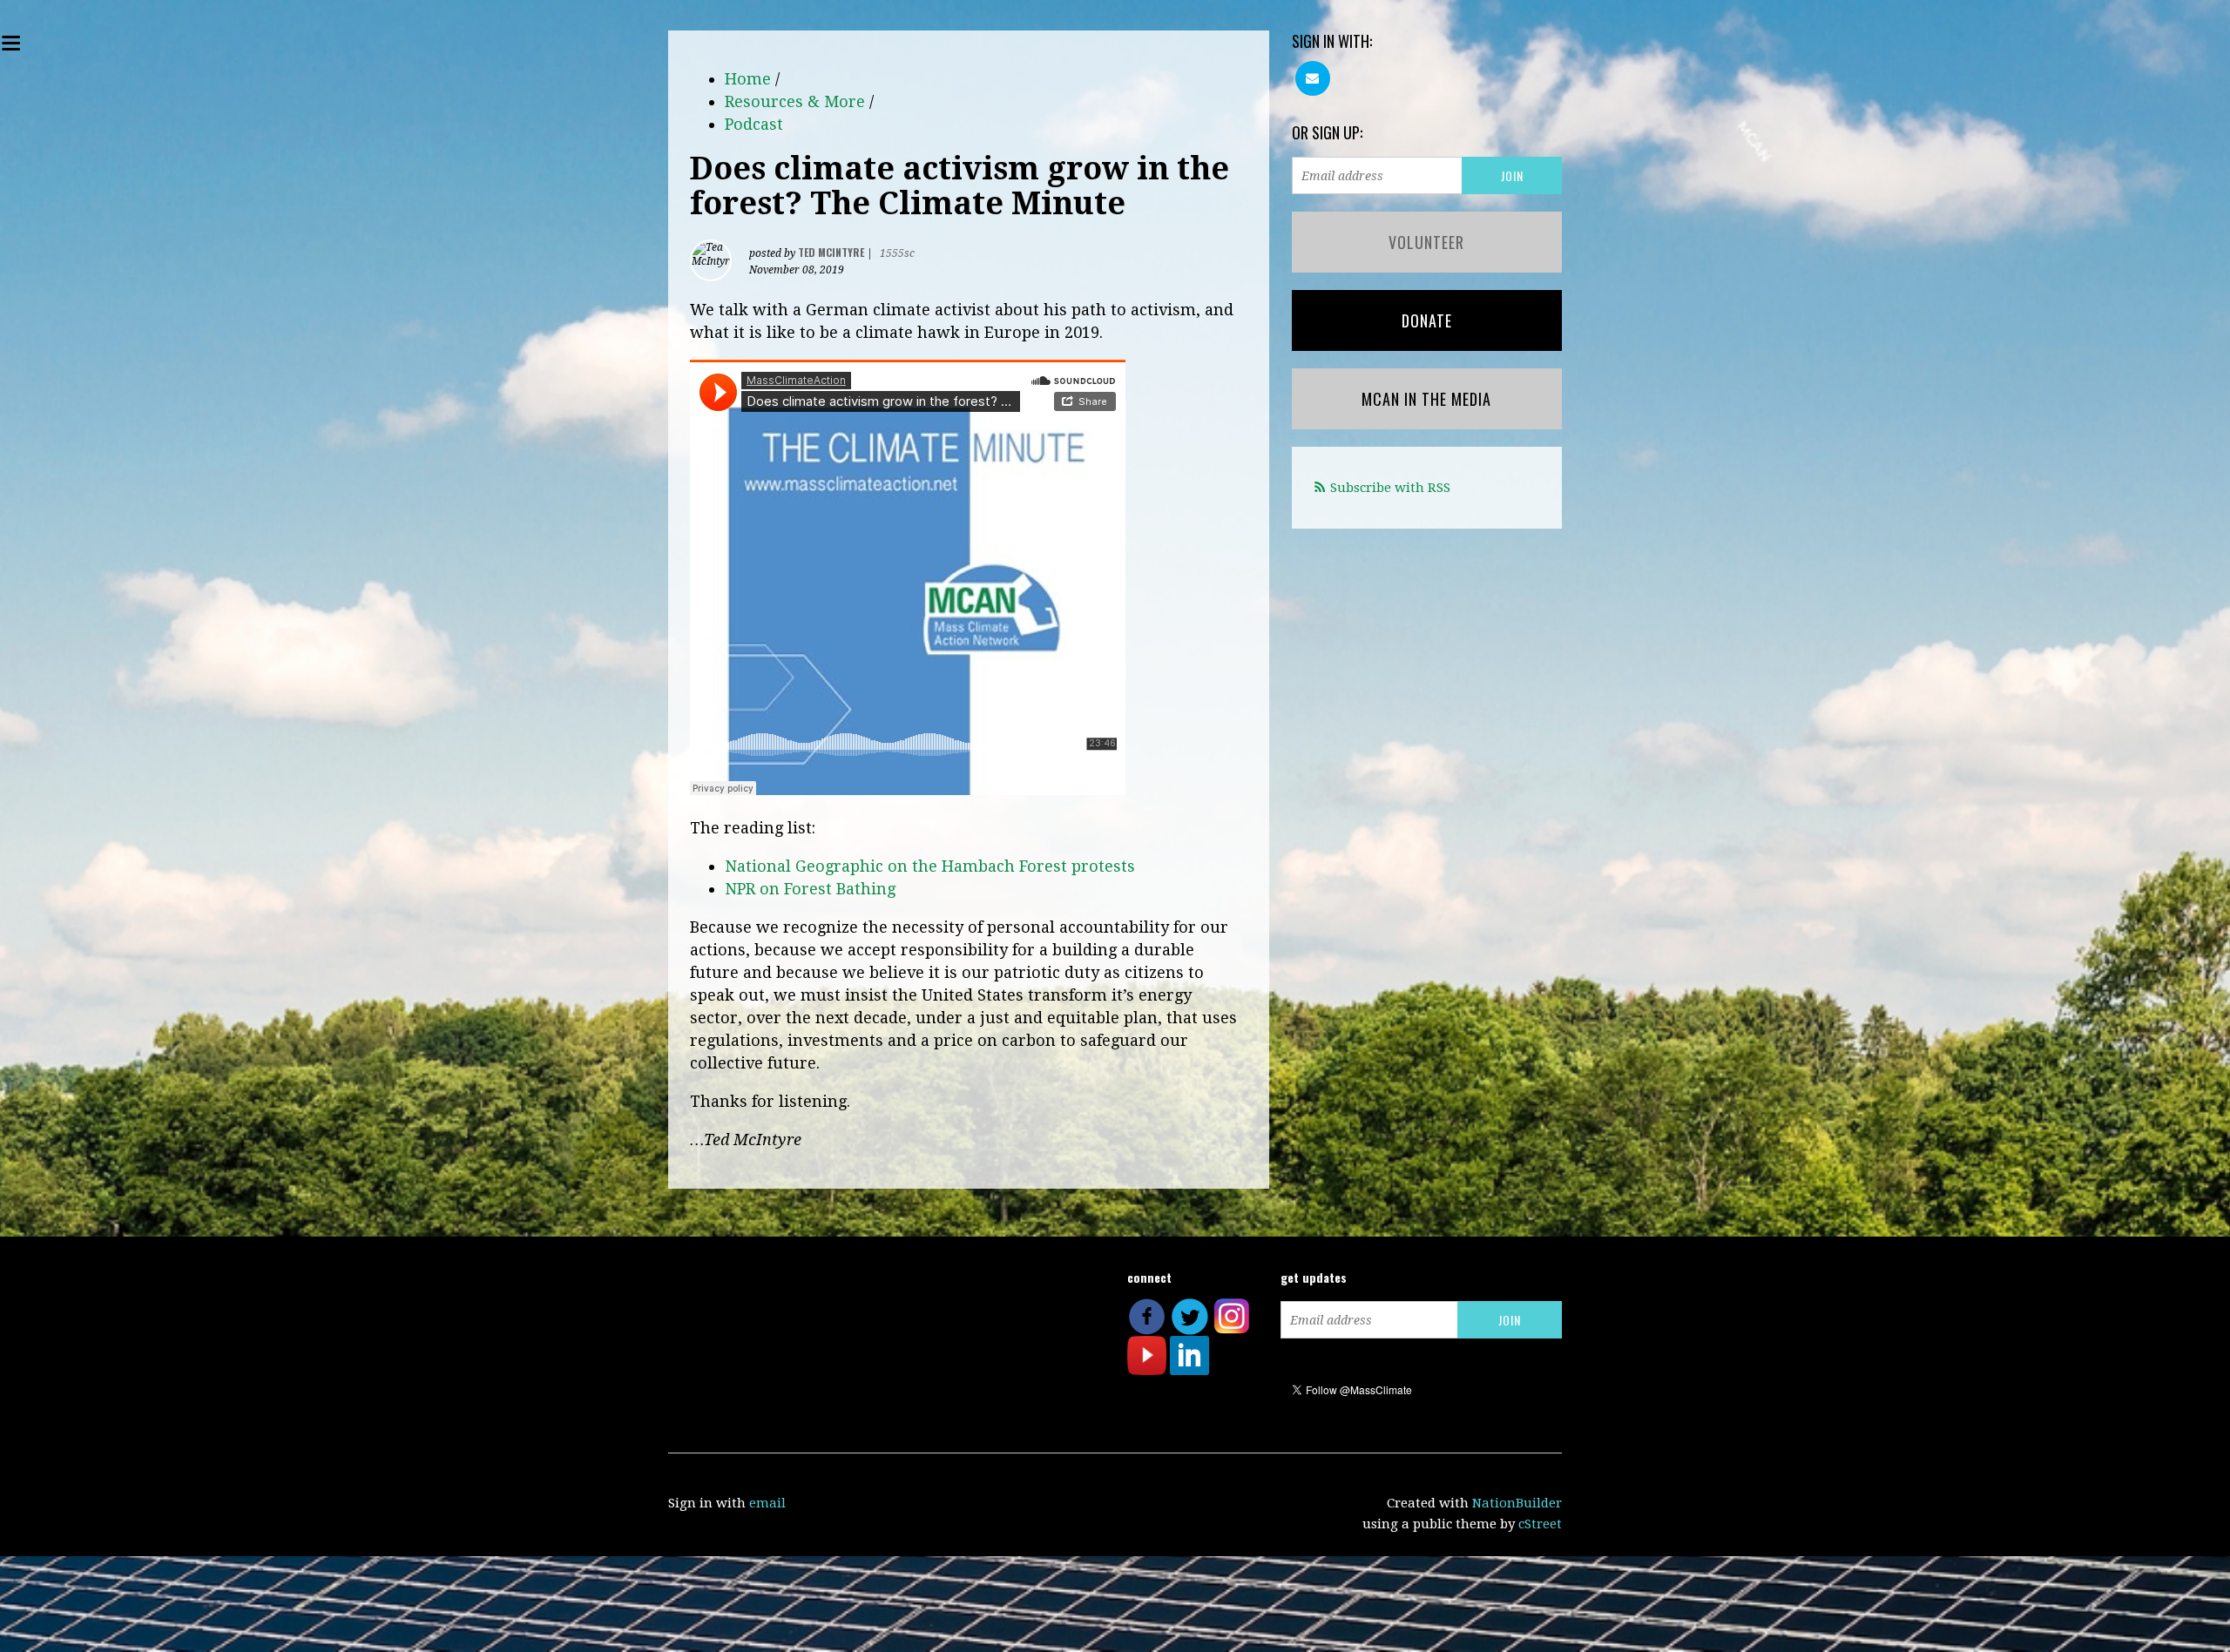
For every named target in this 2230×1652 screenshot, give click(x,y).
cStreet (1540, 1524)
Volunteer (1426, 242)
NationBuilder (1517, 1503)
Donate (1427, 320)
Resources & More (795, 101)
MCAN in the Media (1426, 399)
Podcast (754, 124)
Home (748, 79)
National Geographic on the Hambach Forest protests (930, 866)
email (767, 1503)
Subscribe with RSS (1390, 488)
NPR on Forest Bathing (810, 889)
